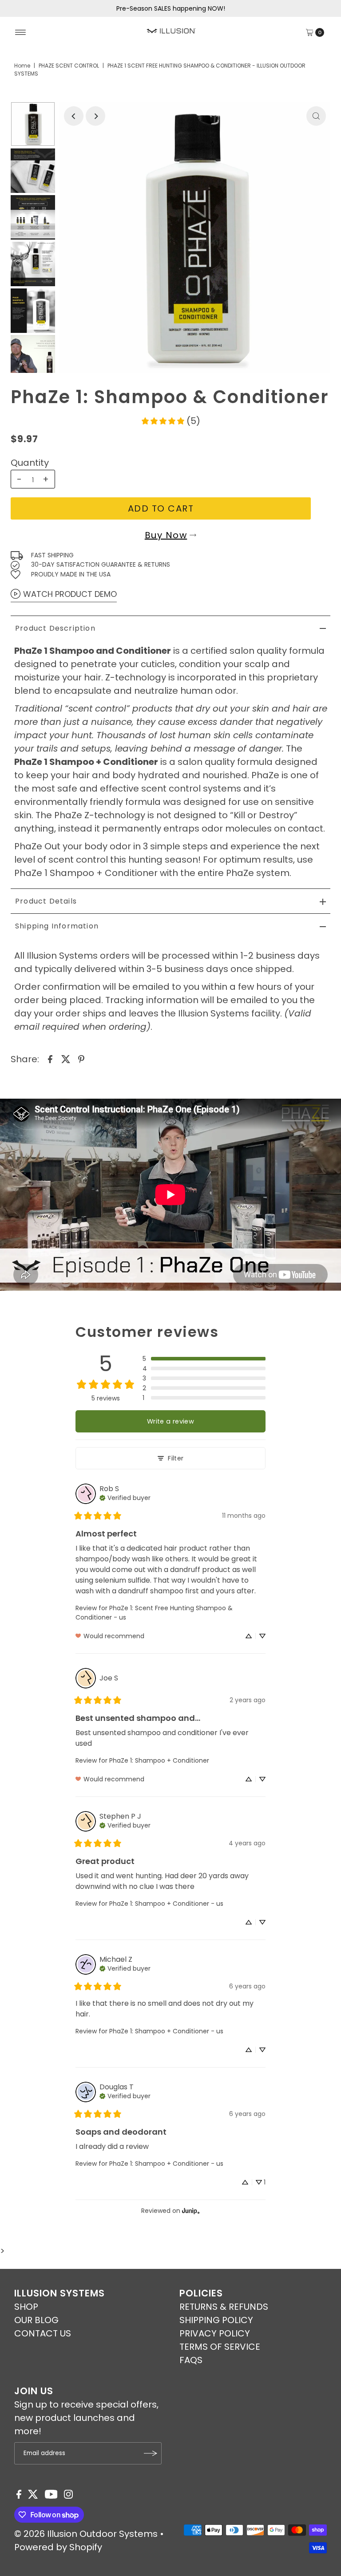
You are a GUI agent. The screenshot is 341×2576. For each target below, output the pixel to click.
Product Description (55, 628)
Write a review (170, 1421)
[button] (204, 1359)
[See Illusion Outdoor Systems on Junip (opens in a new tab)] (191, 2211)
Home (22, 66)
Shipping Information (57, 926)
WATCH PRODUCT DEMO (70, 594)
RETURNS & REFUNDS (224, 2307)
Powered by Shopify (58, 2547)
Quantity (30, 463)
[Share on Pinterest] (81, 1059)
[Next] (95, 116)
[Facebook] (19, 2496)
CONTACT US (43, 2333)
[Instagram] (68, 2496)
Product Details (46, 901)
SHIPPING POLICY (216, 2320)
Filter (176, 1458)
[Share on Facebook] (50, 1059)
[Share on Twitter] (66, 1059)
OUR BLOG (36, 2320)
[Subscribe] (151, 2453)
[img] (125, 1497)
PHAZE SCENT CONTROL (69, 66)
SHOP (26, 2307)
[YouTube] (51, 2496)
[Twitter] (33, 2496)
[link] (170, 421)
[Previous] (74, 116)
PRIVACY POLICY (215, 2333)
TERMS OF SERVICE (220, 2347)
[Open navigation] (21, 32)
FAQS (191, 2360)
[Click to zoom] (316, 116)
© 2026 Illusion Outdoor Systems (86, 2534)
